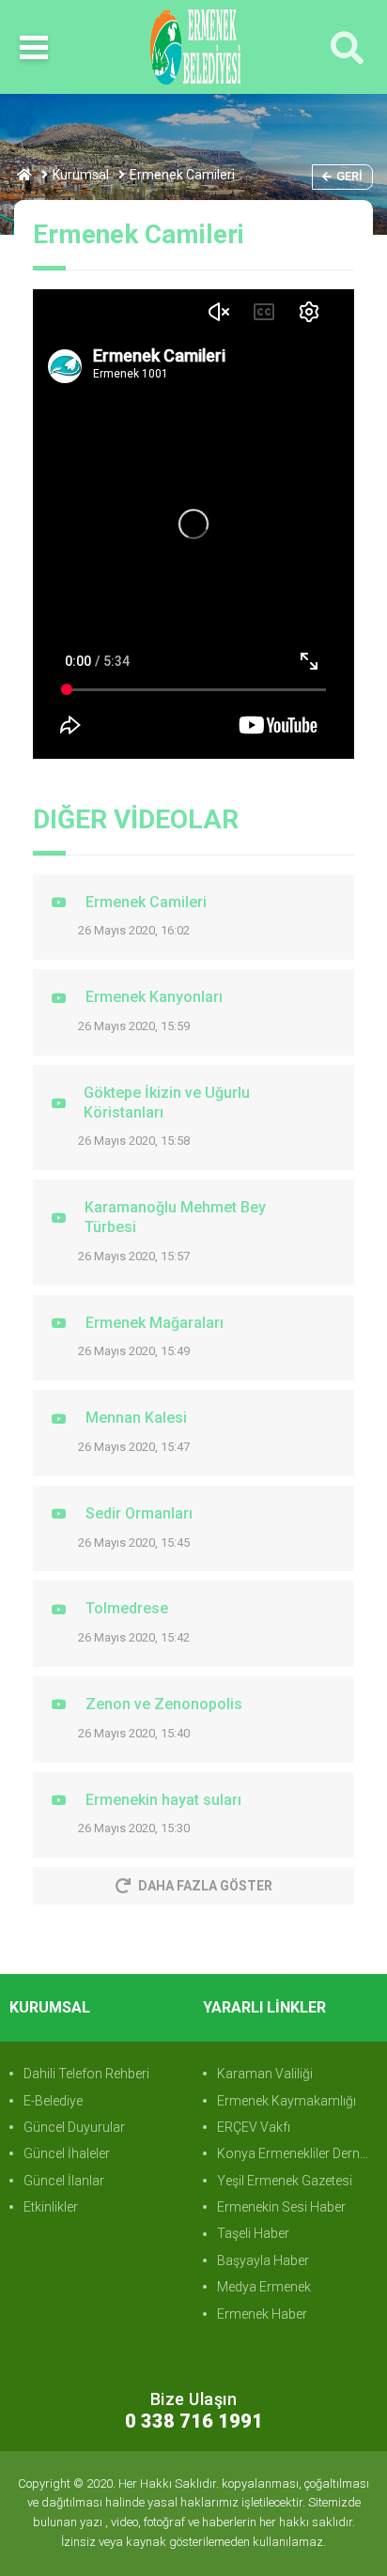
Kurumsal (81, 175)
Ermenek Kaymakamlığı (286, 2101)
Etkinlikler (51, 2207)
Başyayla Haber (263, 2260)
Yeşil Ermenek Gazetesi (285, 2181)
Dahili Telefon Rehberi (86, 2074)
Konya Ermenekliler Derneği (297, 2153)
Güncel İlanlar (64, 2181)
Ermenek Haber (262, 2314)
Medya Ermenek (264, 2287)
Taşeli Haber (253, 2233)
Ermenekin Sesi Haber (281, 2207)
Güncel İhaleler (67, 2153)
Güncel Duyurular (74, 2127)
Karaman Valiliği (265, 2074)
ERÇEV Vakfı (254, 2127)
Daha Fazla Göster (205, 1886)
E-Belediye (53, 2101)
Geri (349, 176)
